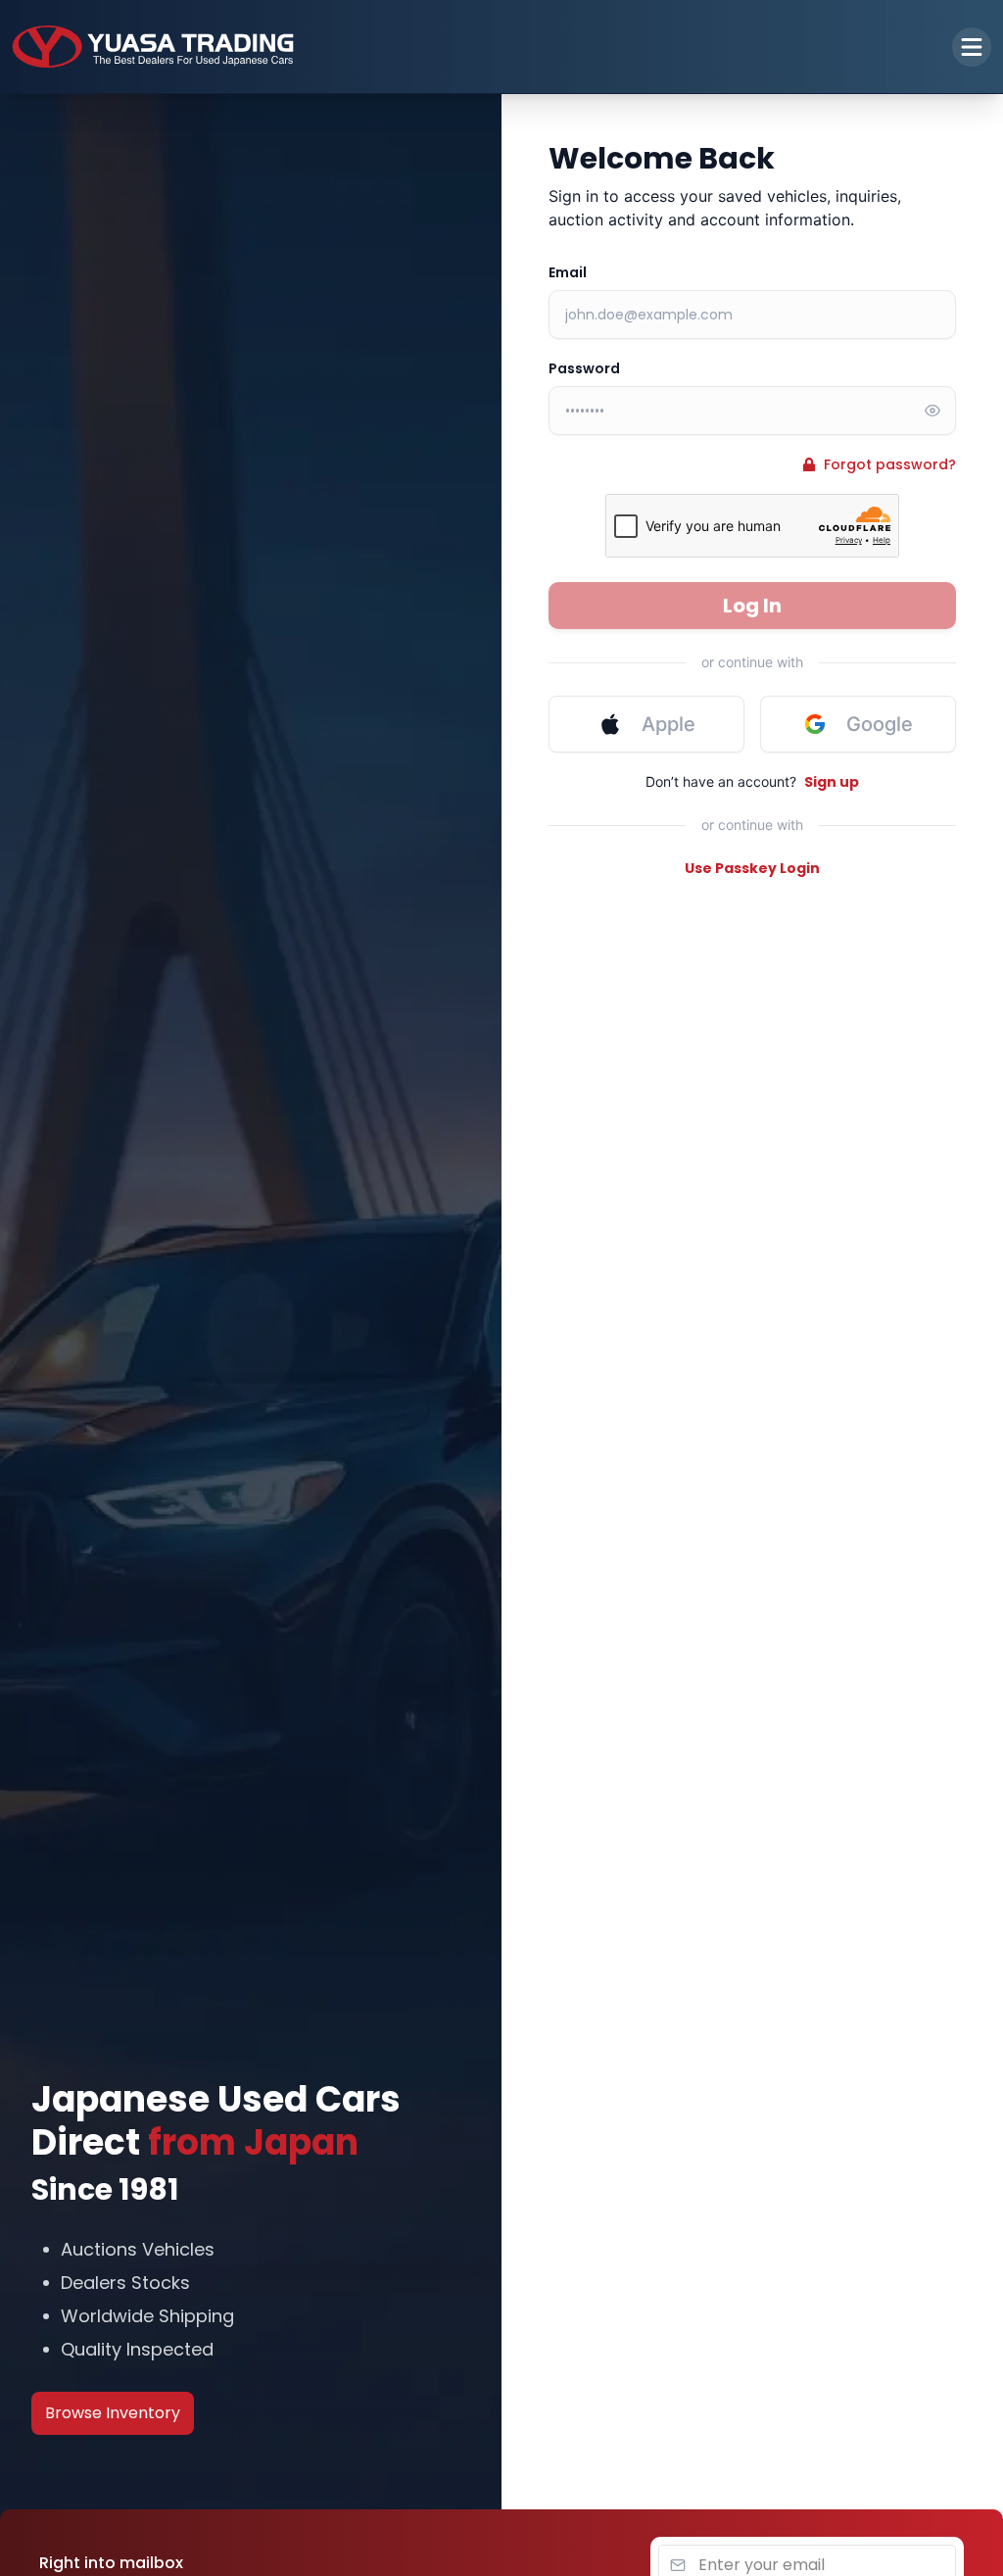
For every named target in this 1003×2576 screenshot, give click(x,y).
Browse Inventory (113, 2413)
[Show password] (932, 411)
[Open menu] (972, 47)
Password (584, 368)
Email (568, 272)
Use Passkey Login (752, 868)
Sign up (832, 782)
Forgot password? (890, 464)
